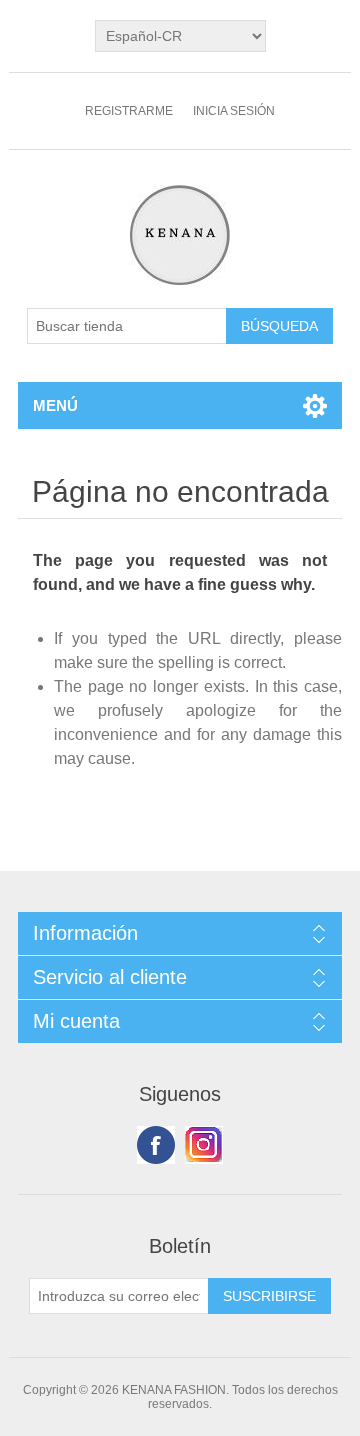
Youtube (204, 1145)
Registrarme (129, 111)
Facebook (156, 1145)
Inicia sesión (234, 111)
